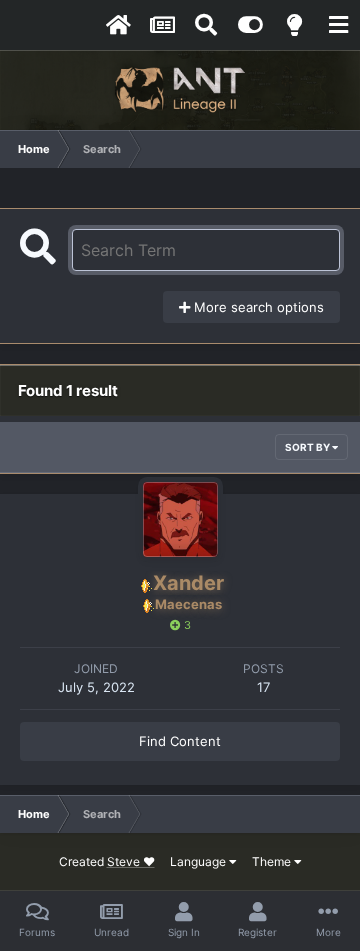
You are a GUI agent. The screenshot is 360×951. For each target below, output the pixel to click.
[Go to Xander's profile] (180, 519)
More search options (257, 307)
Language (199, 861)
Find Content (180, 741)
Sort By (308, 447)
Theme (273, 861)
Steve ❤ (131, 861)
